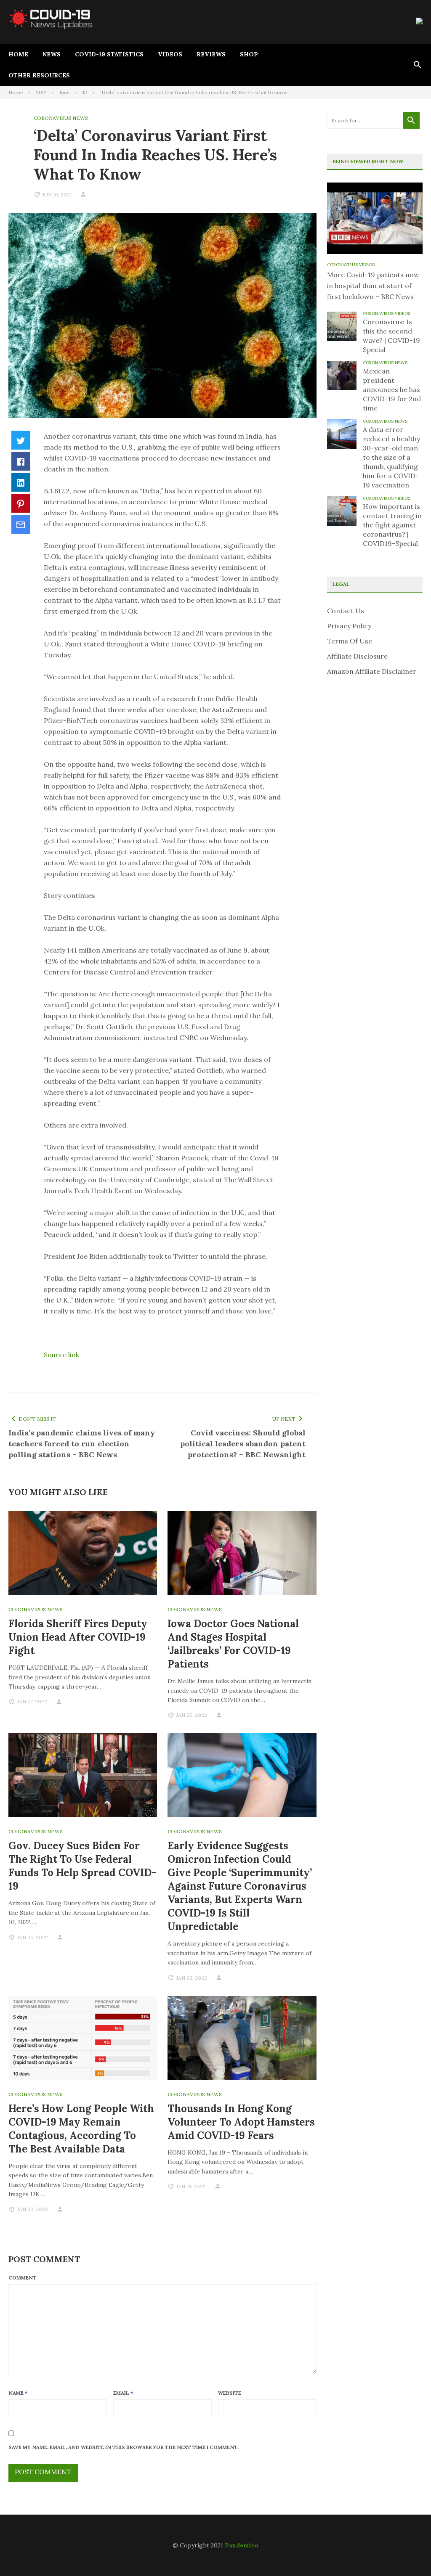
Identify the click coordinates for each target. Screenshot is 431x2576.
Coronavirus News (61, 118)
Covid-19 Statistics (109, 54)
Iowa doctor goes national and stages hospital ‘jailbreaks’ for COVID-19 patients (233, 1644)
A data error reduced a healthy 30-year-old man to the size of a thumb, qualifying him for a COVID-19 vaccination (391, 457)
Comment (23, 2278)
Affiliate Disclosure (357, 656)
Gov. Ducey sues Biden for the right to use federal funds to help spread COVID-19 (82, 1866)
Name (18, 2393)
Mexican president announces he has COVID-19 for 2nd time (392, 389)
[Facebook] (21, 461)
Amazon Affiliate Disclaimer (372, 671)
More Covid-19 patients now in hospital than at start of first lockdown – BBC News (373, 286)
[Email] (21, 524)
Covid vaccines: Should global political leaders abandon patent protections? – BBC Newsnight (243, 1444)
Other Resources (39, 75)
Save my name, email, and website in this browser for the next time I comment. (124, 2447)
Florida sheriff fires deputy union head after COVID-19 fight (78, 1637)
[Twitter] (21, 440)
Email (123, 2393)
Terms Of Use (350, 641)
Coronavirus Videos (351, 265)
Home (18, 54)
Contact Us (346, 611)
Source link (61, 1355)
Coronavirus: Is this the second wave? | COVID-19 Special (391, 336)
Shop (249, 54)
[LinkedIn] (21, 482)
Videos (170, 54)
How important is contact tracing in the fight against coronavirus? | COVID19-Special (392, 525)
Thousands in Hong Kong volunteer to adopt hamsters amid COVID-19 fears (241, 2122)
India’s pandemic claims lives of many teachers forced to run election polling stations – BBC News (82, 1444)
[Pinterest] (21, 503)
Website (230, 2393)
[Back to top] (407, 2552)
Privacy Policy (349, 626)
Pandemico (242, 2545)
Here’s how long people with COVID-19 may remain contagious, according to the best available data (81, 2129)
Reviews (211, 54)
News (52, 54)
